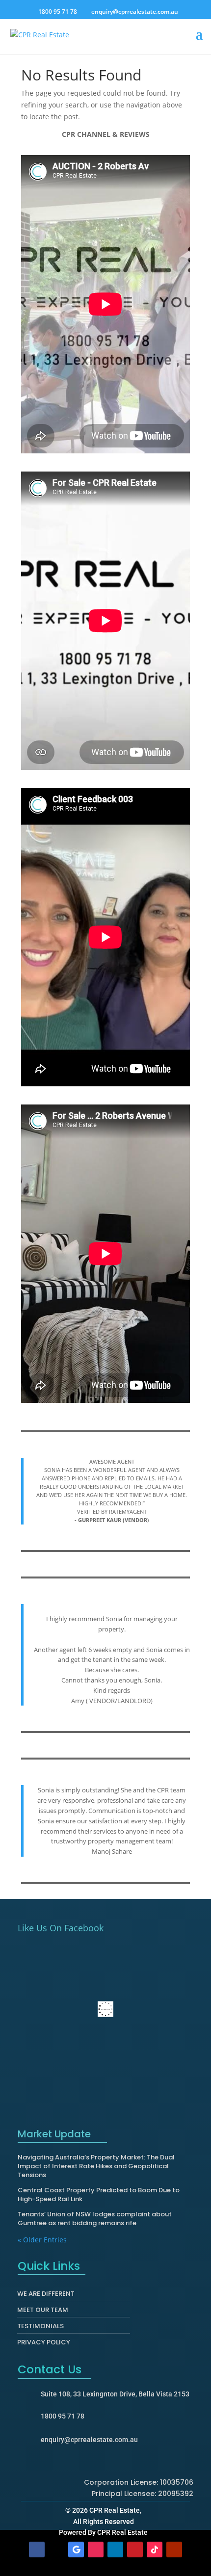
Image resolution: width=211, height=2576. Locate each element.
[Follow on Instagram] (96, 2550)
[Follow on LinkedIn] (115, 2550)
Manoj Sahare (112, 1851)
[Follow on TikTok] (155, 2550)
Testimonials (40, 2328)
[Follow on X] (56, 2550)
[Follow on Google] (76, 2550)
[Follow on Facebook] (37, 2550)
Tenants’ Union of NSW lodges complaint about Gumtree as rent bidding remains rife (95, 2219)
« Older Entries (42, 2240)
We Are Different (46, 2296)
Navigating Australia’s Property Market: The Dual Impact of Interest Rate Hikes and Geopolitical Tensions (96, 2166)
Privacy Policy (44, 2344)
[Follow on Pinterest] (135, 2550)
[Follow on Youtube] (174, 2550)
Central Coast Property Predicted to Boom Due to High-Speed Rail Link (99, 2195)
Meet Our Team (43, 2312)
